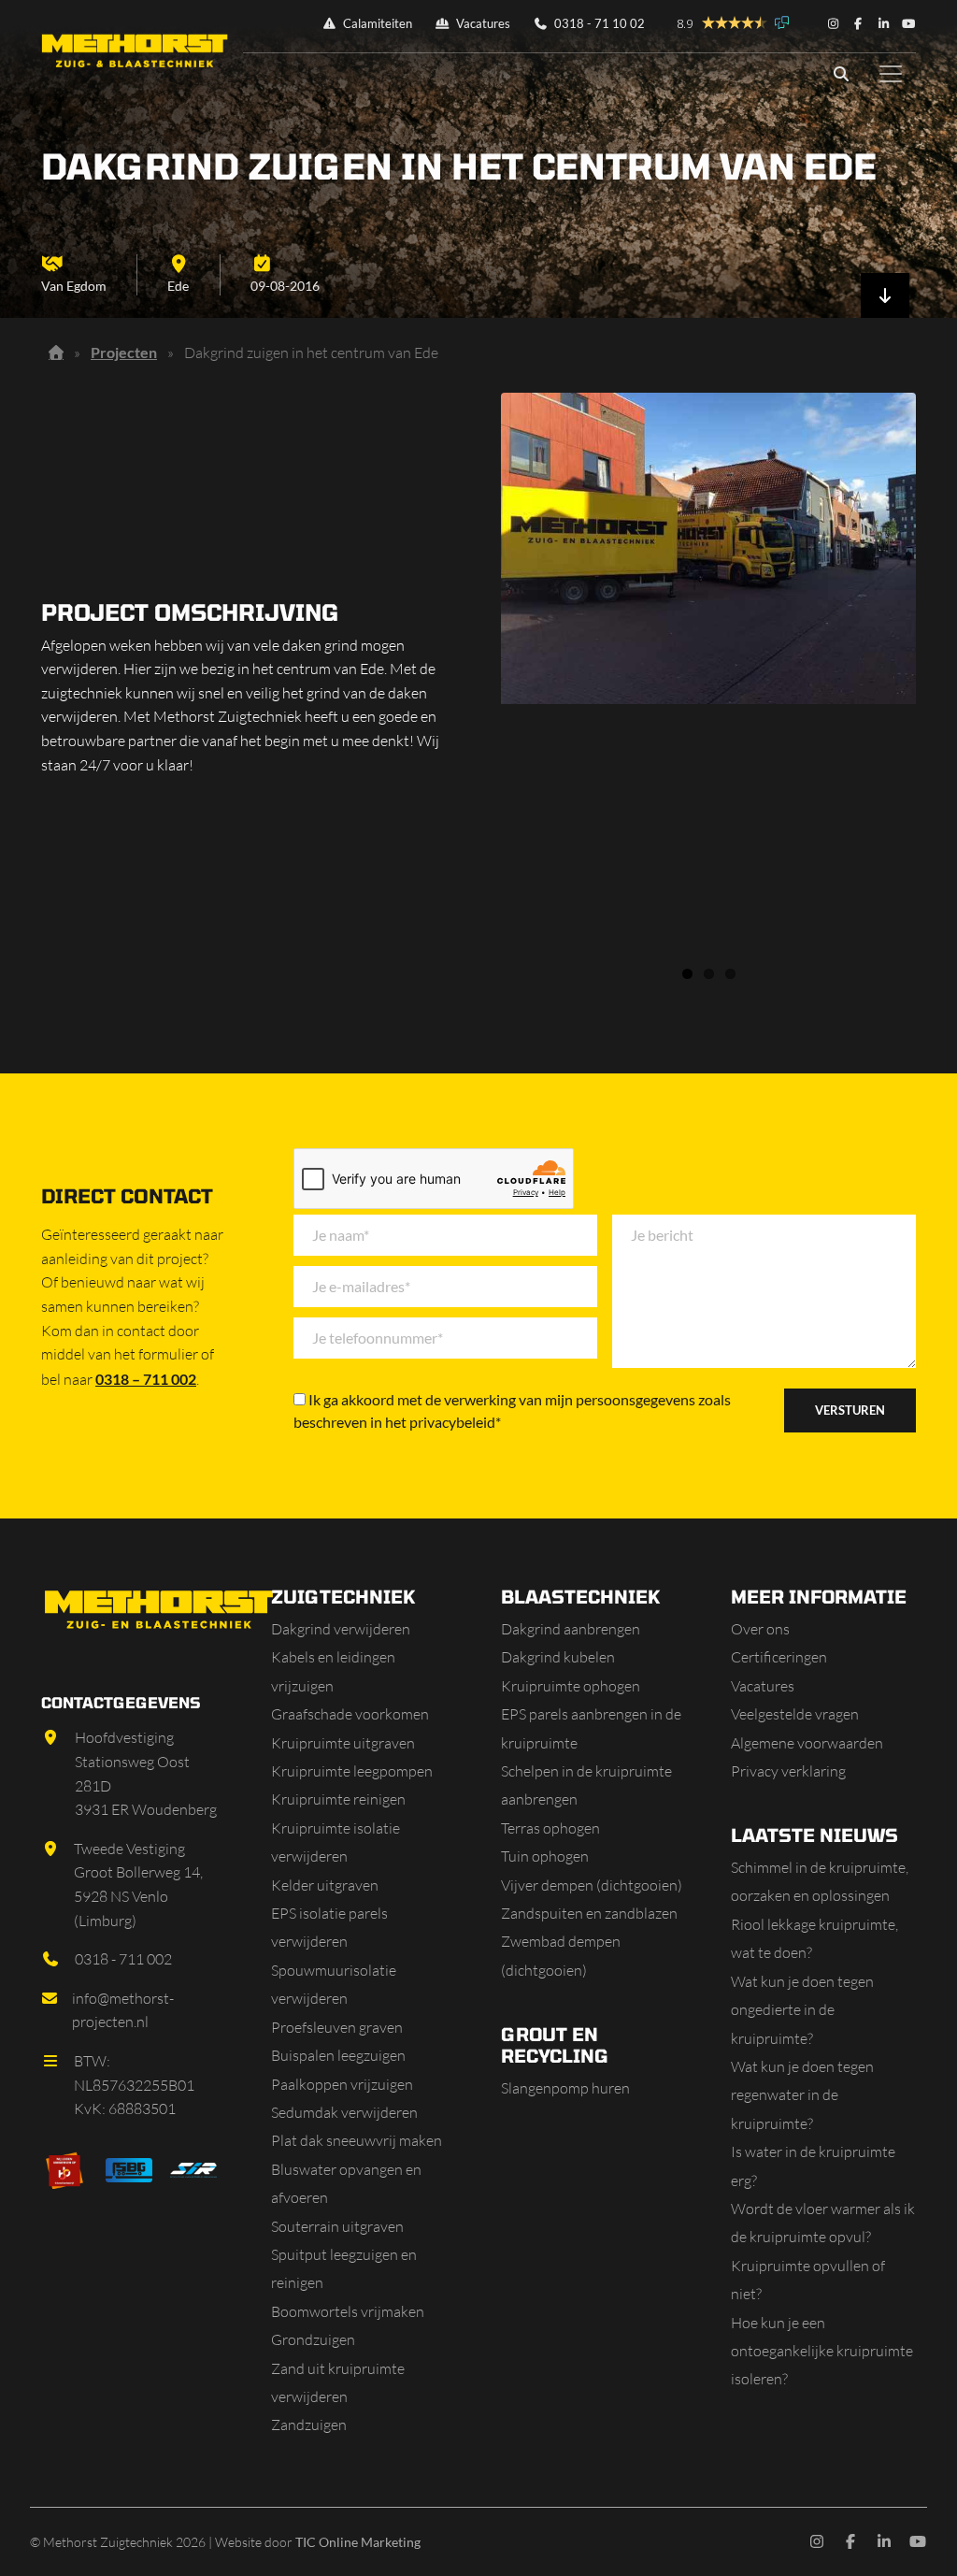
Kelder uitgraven (325, 1885)
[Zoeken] (841, 74)
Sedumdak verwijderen (344, 2112)
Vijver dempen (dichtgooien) (592, 1885)
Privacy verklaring (788, 1771)
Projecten (124, 352)
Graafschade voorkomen (350, 1714)
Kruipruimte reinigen (338, 1799)
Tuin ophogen (545, 1856)
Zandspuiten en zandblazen (589, 1913)
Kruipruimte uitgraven (343, 1743)
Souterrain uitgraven (337, 2226)
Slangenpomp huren (565, 2088)
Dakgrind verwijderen (341, 1629)
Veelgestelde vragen (795, 1714)
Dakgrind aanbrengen (571, 1629)
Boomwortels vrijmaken (348, 2311)
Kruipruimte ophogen (571, 1686)
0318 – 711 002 (146, 1379)
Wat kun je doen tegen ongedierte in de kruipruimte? (802, 2010)
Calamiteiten (376, 23)
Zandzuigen (309, 2425)
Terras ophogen (550, 1828)
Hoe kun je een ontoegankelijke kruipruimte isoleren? (822, 2351)
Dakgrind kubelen (558, 1657)
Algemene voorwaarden (807, 1743)
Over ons (760, 1629)
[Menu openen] (891, 74)
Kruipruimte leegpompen (352, 1771)
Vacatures (482, 23)
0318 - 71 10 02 (598, 23)
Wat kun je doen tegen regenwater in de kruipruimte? (802, 2095)
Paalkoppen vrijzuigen (342, 2084)
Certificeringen (779, 1657)
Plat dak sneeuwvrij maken (357, 2140)
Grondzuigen (313, 2339)
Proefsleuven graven (337, 2027)
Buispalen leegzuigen (338, 2055)
